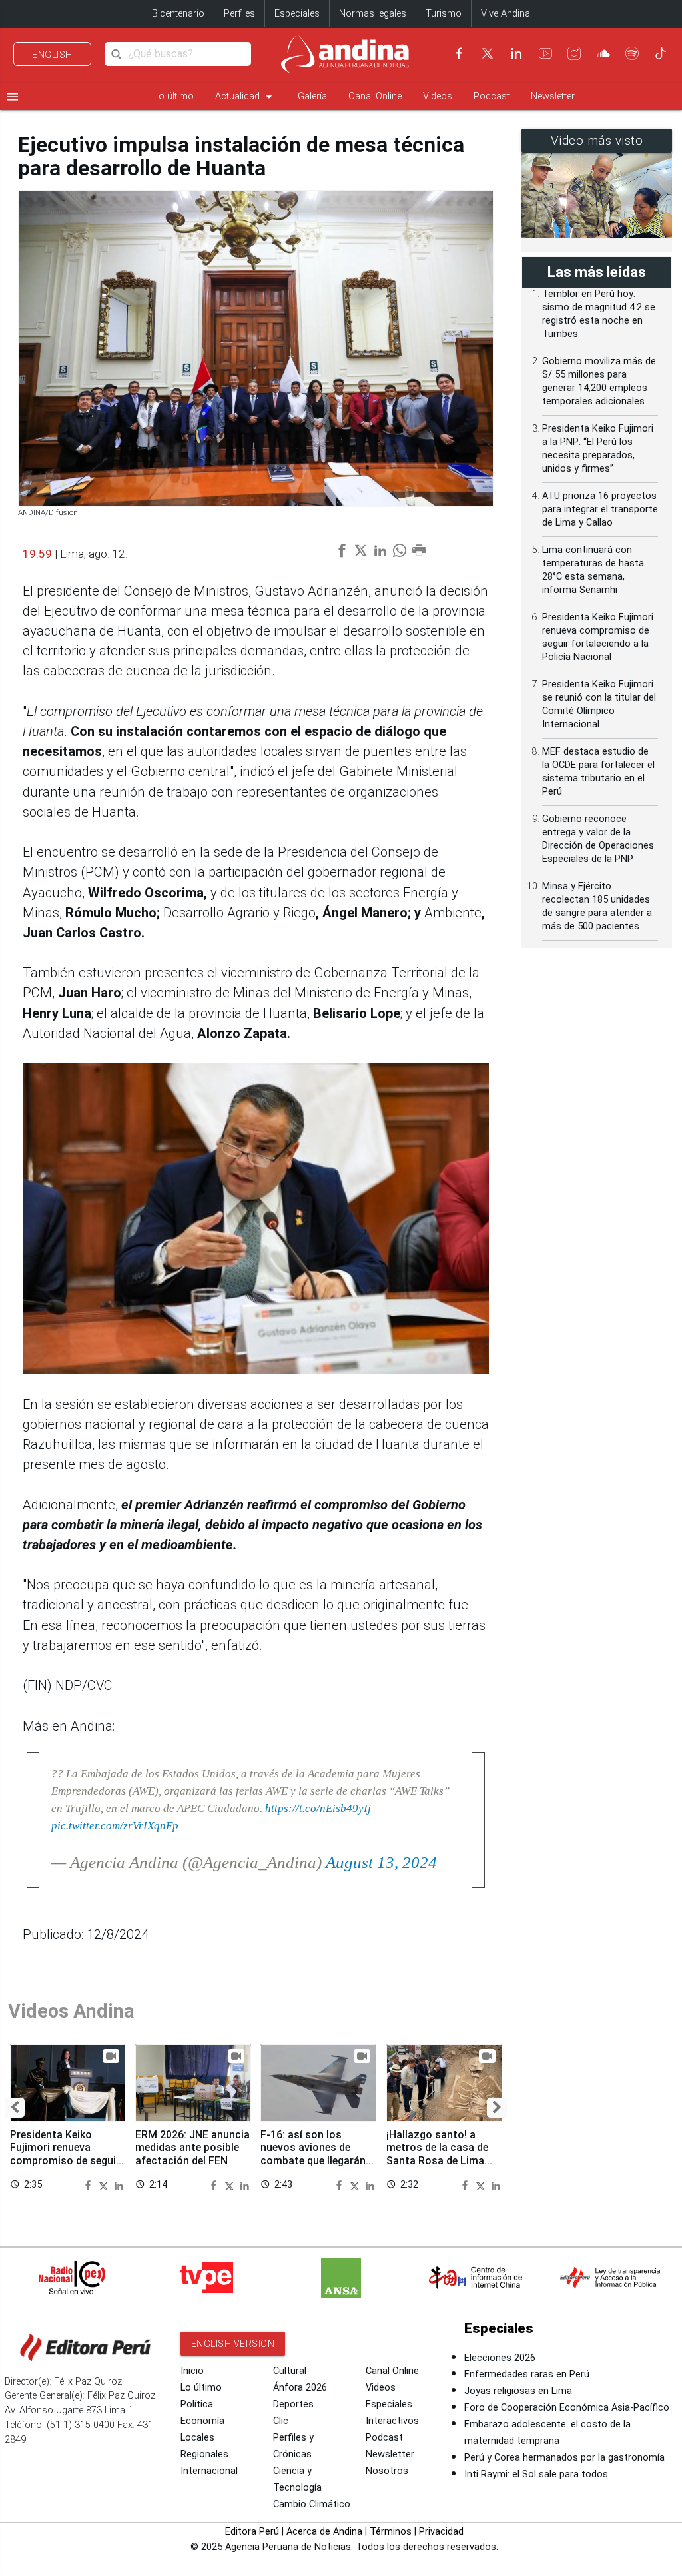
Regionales (204, 2454)
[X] (488, 53)
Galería (312, 96)
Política (197, 2404)
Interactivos (392, 2421)
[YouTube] (545, 53)
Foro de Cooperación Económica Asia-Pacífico (567, 2408)
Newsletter (553, 96)
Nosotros (387, 2471)
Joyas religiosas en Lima (518, 2391)
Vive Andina (506, 14)
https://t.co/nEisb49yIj (318, 1808)
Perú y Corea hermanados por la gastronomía (564, 2458)
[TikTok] (661, 53)
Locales (197, 2438)
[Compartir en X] (105, 2184)
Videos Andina (71, 2011)
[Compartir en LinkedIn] (119, 2184)
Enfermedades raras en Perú (527, 2374)
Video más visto (597, 141)
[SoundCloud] (603, 53)
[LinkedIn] (516, 53)
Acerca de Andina (324, 2532)
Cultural (290, 2371)
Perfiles (239, 14)
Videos (438, 96)
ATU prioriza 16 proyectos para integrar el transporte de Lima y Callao (600, 509)
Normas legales (373, 14)
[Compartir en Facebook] (90, 2184)
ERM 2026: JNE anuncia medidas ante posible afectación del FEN (192, 2147)
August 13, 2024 (381, 1862)
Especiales (297, 14)
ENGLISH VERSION (233, 2344)
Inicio (192, 2371)
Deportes (293, 2404)
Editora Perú (252, 2532)
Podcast (492, 96)
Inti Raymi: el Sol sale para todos (536, 2474)
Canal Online (375, 96)
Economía (202, 2421)
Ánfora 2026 (300, 2388)
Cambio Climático (312, 2504)
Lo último (174, 96)
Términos (391, 2532)
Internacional (209, 2471)
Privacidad (441, 2532)
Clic (281, 2421)
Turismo (444, 14)
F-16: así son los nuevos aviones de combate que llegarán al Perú (313, 2154)
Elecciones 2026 (500, 2358)
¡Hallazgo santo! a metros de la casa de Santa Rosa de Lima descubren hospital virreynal (437, 2160)
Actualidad (246, 97)
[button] (15, 2108)
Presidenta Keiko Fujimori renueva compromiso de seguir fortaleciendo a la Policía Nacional (65, 2160)
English (52, 55)
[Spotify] (632, 53)
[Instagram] (574, 53)
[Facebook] (459, 53)
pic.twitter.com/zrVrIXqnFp (115, 1825)
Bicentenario (178, 14)
